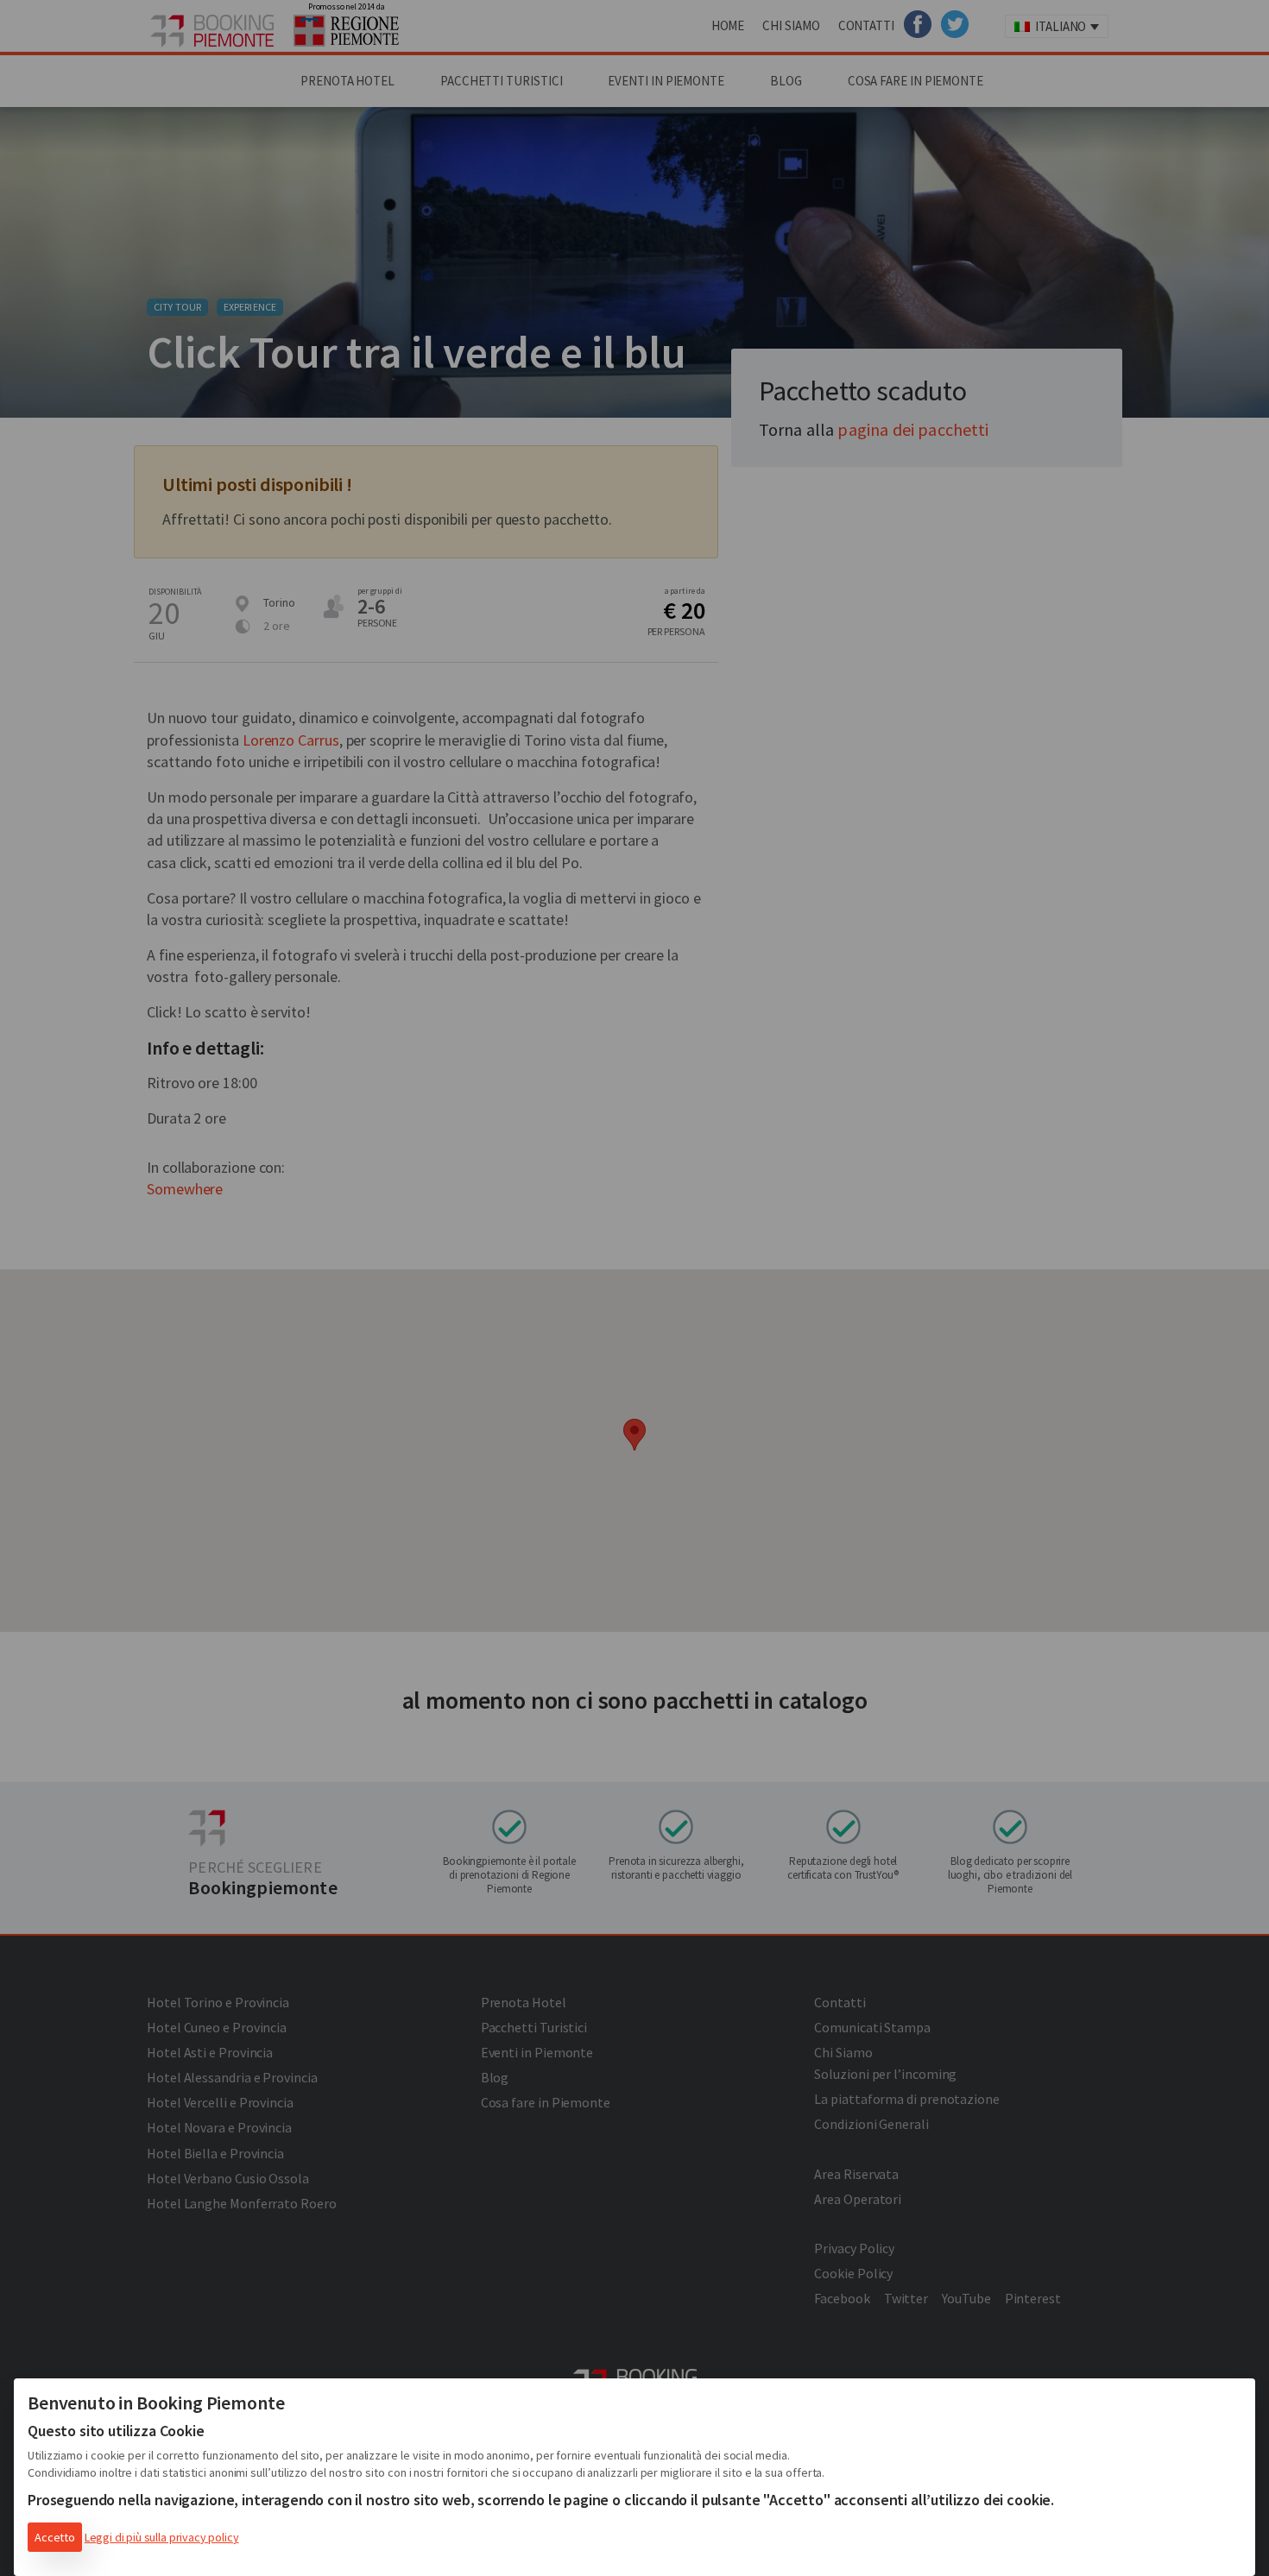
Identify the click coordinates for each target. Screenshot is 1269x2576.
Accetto (55, 2537)
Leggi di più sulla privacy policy (162, 2537)
